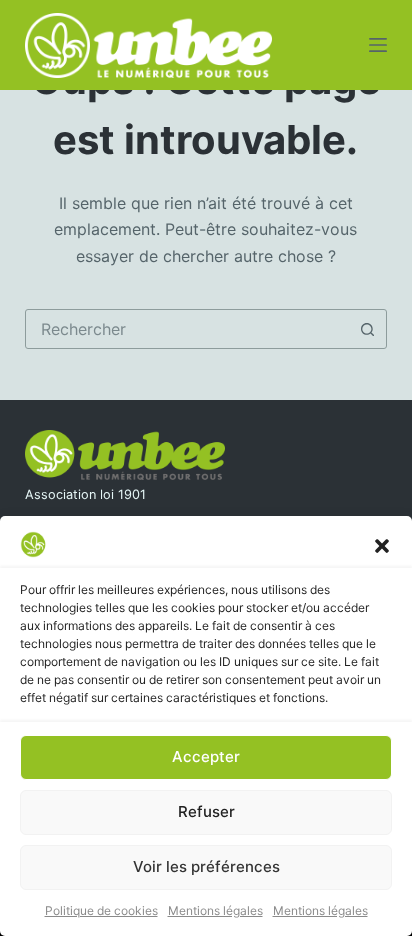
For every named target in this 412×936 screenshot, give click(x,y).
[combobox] (187, 329)
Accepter (206, 756)
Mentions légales (215, 910)
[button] (382, 544)
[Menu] (378, 45)
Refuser (206, 811)
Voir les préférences (206, 866)
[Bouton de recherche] (367, 329)
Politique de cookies (101, 910)
